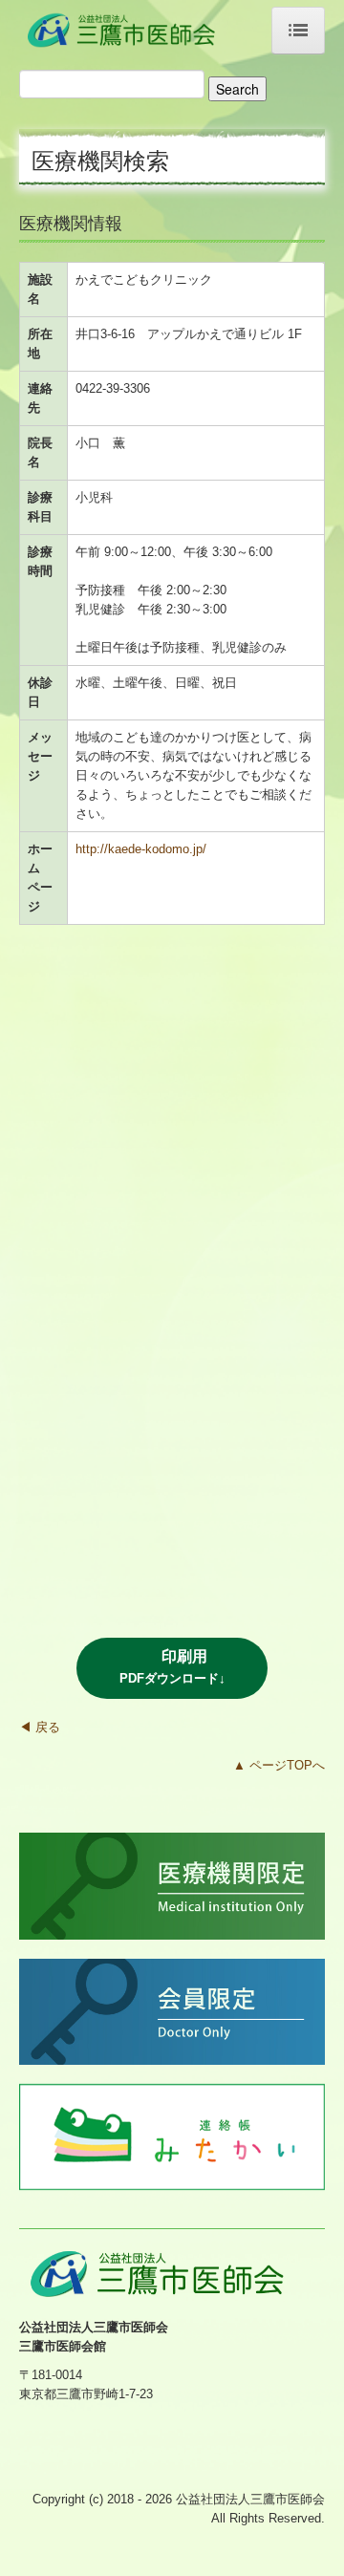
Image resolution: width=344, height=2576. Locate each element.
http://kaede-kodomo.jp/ (141, 849)
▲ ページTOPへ (279, 1765)
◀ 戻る (40, 1727)
